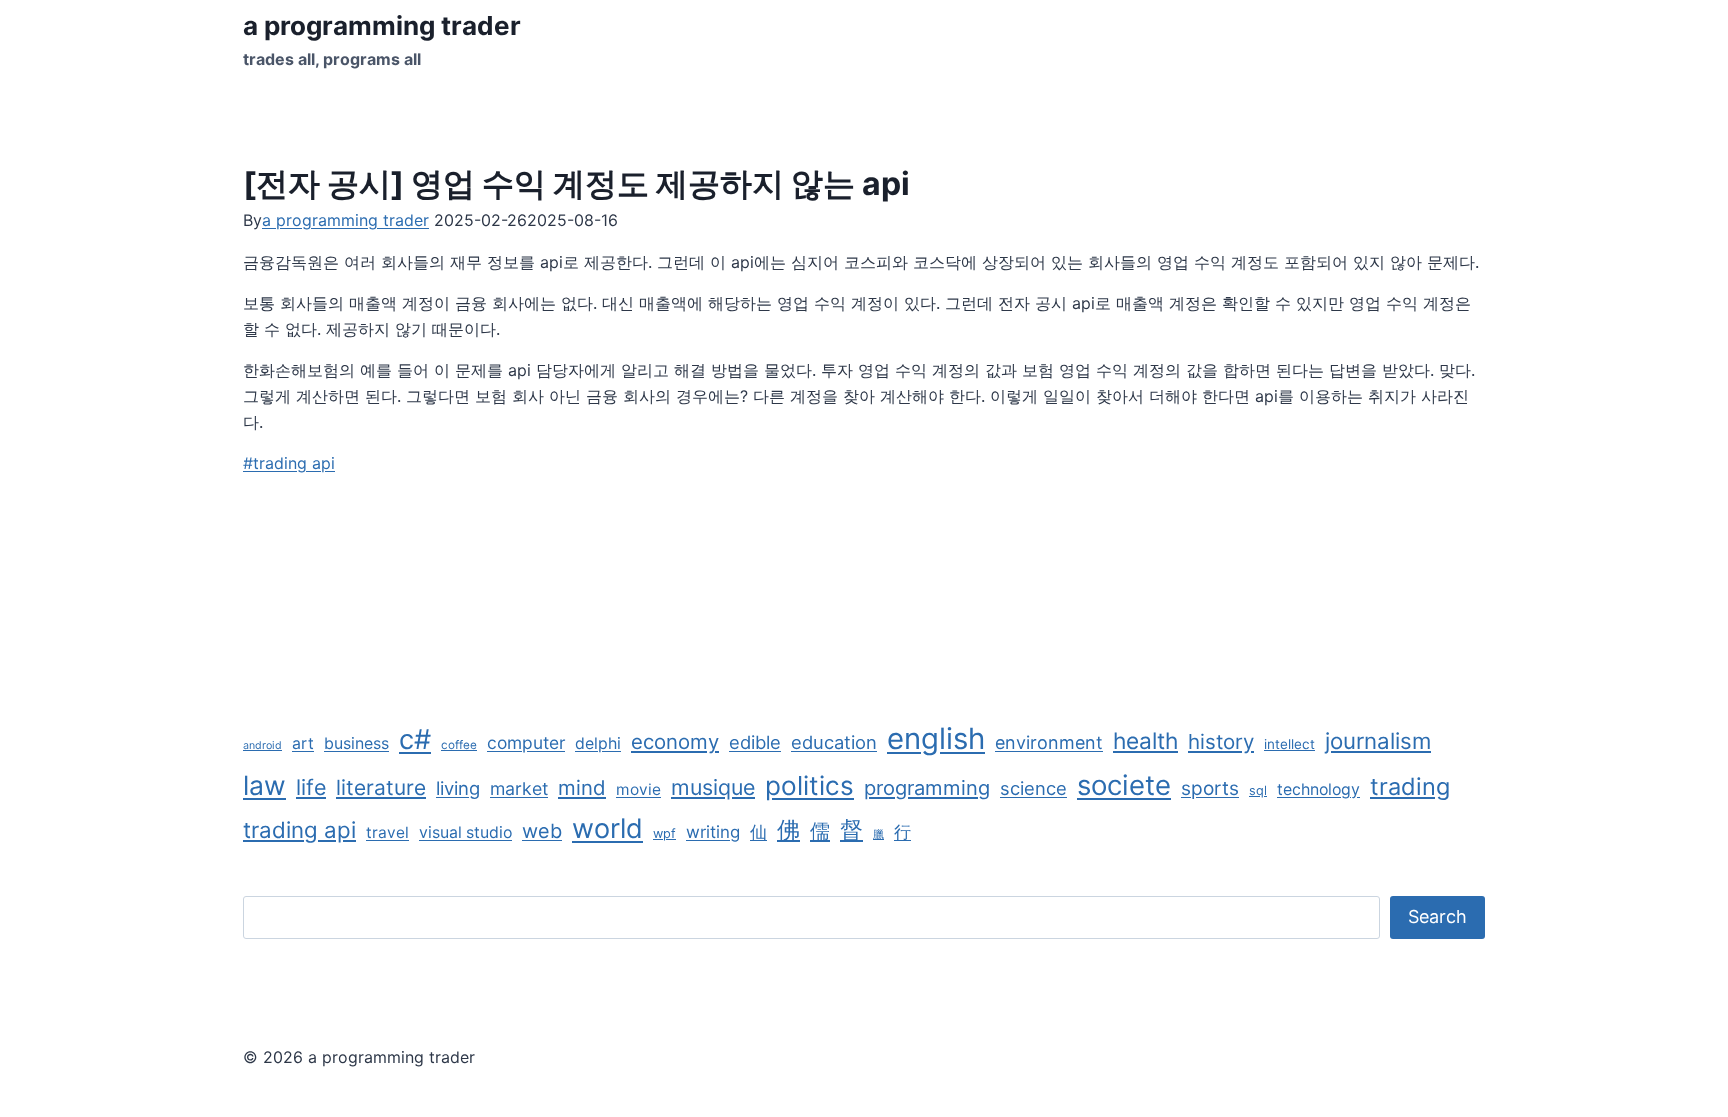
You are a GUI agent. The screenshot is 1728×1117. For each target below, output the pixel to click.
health (1145, 740)
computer (526, 742)
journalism (1378, 740)
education (834, 742)
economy (675, 741)
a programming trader (345, 220)
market (519, 788)
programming (927, 787)
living (458, 788)
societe (1124, 785)
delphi (598, 743)
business (356, 743)
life (311, 787)
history (1221, 741)
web (542, 831)
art (303, 743)
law (264, 785)
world (607, 828)
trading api (289, 463)
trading (1410, 786)
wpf (664, 833)
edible (755, 742)
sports (1210, 788)
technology (1318, 789)
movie (638, 789)
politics (809, 785)
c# (415, 739)
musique (713, 787)
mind (582, 787)
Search (1437, 916)
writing (713, 832)
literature (381, 787)
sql (1258, 790)
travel (387, 832)
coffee (459, 745)
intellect (1289, 744)
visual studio (465, 832)
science (1033, 788)
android (262, 745)
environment (1049, 742)
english (936, 738)
